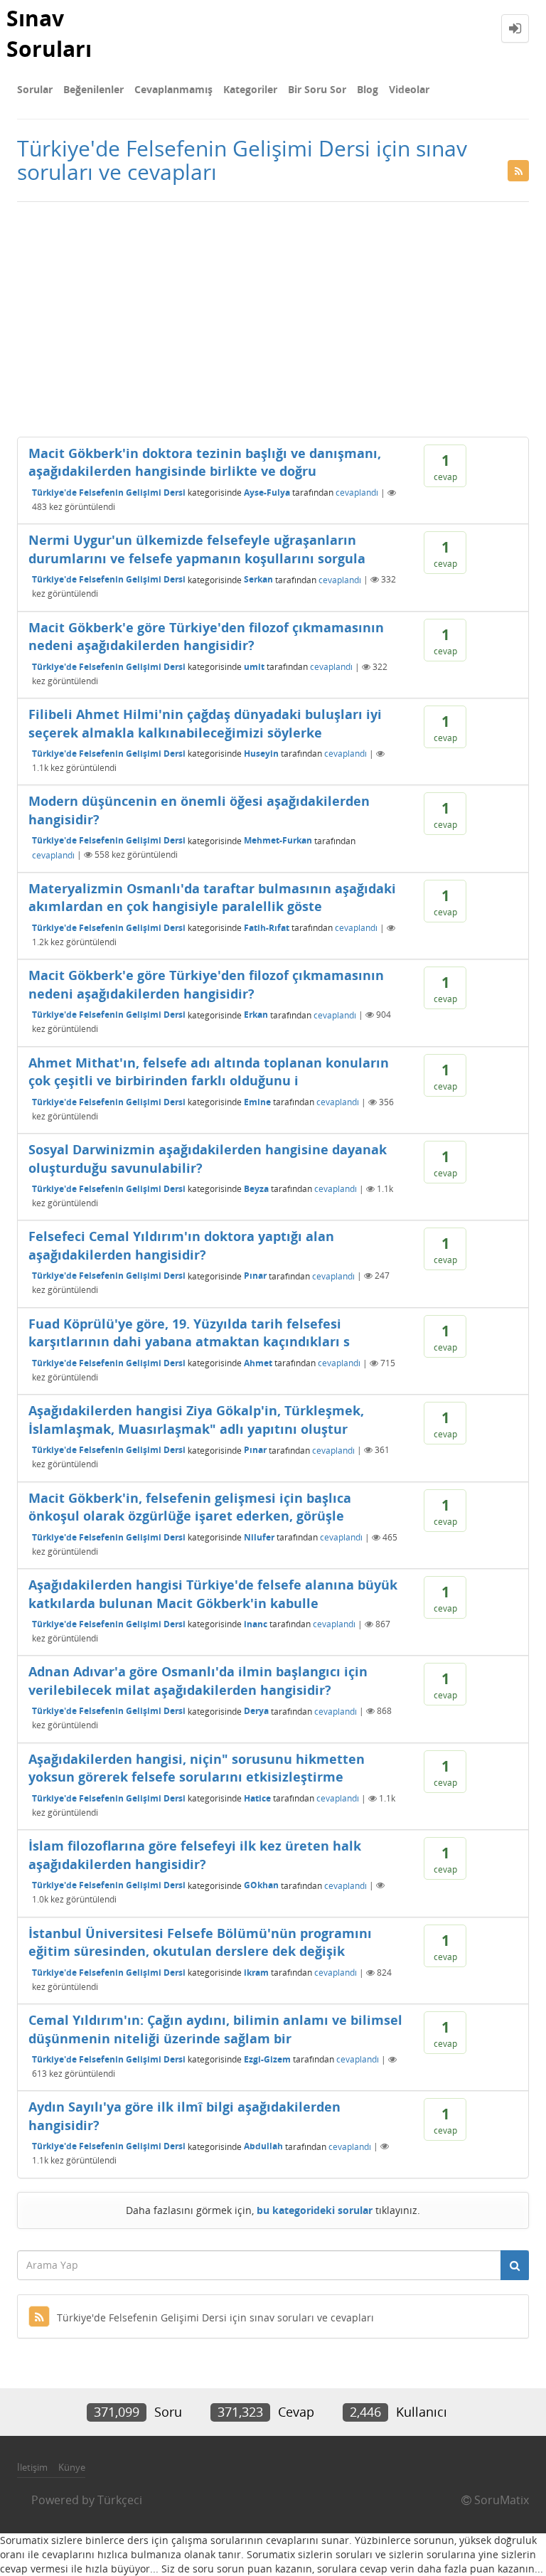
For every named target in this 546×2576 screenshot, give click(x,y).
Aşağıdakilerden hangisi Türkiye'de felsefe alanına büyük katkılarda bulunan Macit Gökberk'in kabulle (213, 1594)
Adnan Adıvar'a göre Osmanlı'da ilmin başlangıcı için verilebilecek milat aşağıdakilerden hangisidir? (198, 1681)
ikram (256, 1973)
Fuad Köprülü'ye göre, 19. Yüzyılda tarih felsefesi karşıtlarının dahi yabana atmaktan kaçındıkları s (189, 1333)
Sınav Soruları (49, 33)
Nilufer (259, 1537)
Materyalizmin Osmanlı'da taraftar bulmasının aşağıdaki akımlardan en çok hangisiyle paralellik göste (212, 898)
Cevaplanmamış (173, 89)
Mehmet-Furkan (278, 840)
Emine (257, 1102)
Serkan (258, 579)
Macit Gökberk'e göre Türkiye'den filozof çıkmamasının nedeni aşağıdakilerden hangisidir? (206, 637)
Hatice (257, 1798)
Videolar (409, 89)
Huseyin (261, 754)
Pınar (255, 1276)
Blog (368, 89)
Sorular (35, 89)
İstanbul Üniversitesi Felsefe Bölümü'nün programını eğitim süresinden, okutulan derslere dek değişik (200, 1942)
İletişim (32, 2467)
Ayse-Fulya (267, 493)
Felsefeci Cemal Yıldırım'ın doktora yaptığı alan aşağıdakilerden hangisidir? (181, 1245)
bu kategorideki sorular (315, 2210)
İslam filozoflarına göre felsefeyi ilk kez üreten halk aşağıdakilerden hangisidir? (195, 1855)
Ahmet (258, 1363)
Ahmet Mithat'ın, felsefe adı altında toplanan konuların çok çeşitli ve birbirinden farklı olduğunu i (209, 1072)
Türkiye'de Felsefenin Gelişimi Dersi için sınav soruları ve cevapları (215, 2317)
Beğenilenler (93, 89)
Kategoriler (250, 89)
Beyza (256, 1189)
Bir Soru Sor (317, 89)
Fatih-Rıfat (267, 928)
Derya (256, 1711)
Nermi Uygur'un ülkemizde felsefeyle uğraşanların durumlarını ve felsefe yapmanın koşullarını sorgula (197, 549)
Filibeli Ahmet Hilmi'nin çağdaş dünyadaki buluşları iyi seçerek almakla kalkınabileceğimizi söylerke (205, 723)
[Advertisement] (273, 316)
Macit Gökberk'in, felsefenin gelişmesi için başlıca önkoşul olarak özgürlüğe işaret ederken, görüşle (190, 1507)
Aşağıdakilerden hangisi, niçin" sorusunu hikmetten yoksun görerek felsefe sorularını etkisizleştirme (197, 1768)
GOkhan (261, 1885)
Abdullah (263, 2146)
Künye (72, 2467)
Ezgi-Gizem (267, 2059)
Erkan (256, 1015)
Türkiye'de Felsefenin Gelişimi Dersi (109, 493)
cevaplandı (357, 493)
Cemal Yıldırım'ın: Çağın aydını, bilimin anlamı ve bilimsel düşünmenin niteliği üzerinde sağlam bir (215, 2029)
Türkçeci (120, 2500)
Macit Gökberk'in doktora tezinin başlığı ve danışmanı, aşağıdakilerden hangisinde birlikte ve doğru (205, 462)
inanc (256, 1624)
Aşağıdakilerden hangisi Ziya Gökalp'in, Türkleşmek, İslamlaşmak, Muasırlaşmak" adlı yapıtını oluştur (196, 1420)
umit (254, 667)
